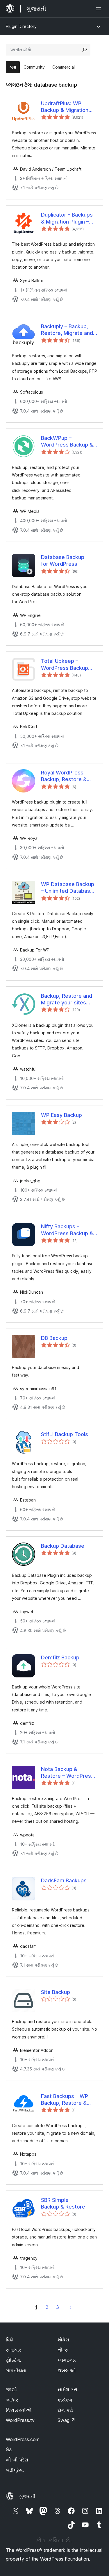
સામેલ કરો (67, 2389)
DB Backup (54, 1338)
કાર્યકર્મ (65, 2400)
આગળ (71, 2307)
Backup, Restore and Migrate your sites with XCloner (67, 999)
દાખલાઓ (67, 2370)
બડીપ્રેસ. (15, 2470)
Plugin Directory (21, 26)
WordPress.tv (20, 2420)
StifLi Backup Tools (65, 1434)
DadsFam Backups (64, 1880)
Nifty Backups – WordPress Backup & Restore (67, 1230)
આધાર (12, 2400)
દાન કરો (65, 2410)
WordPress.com (23, 2439)
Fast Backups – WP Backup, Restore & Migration (65, 2100)
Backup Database (63, 1546)
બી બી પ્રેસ (17, 2460)
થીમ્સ (63, 2350)
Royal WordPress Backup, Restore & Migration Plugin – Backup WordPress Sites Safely (65, 776)
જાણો (11, 2389)
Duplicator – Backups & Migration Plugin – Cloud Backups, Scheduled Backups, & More (68, 218)
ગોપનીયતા (16, 2370)
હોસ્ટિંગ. (14, 2360)
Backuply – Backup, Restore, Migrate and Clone (67, 330)
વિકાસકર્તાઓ (19, 2410)
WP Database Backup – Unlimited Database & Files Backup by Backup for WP (68, 888)
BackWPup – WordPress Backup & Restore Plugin (67, 442)
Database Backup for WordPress (63, 560)
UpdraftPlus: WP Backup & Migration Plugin (65, 107)
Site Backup (56, 1992)
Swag (66, 2420)
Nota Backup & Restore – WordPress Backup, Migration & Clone (67, 1773)
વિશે (10, 2340)
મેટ (9, 2450)
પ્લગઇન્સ (67, 2360)
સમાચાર (14, 2350)
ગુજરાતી (27, 2496)
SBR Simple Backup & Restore (63, 2203)
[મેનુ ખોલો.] (100, 9)
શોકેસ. (64, 2340)
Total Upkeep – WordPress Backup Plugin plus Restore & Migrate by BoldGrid (67, 665)
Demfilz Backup (60, 1657)
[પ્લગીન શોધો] (85, 50)
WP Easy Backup (61, 1115)
